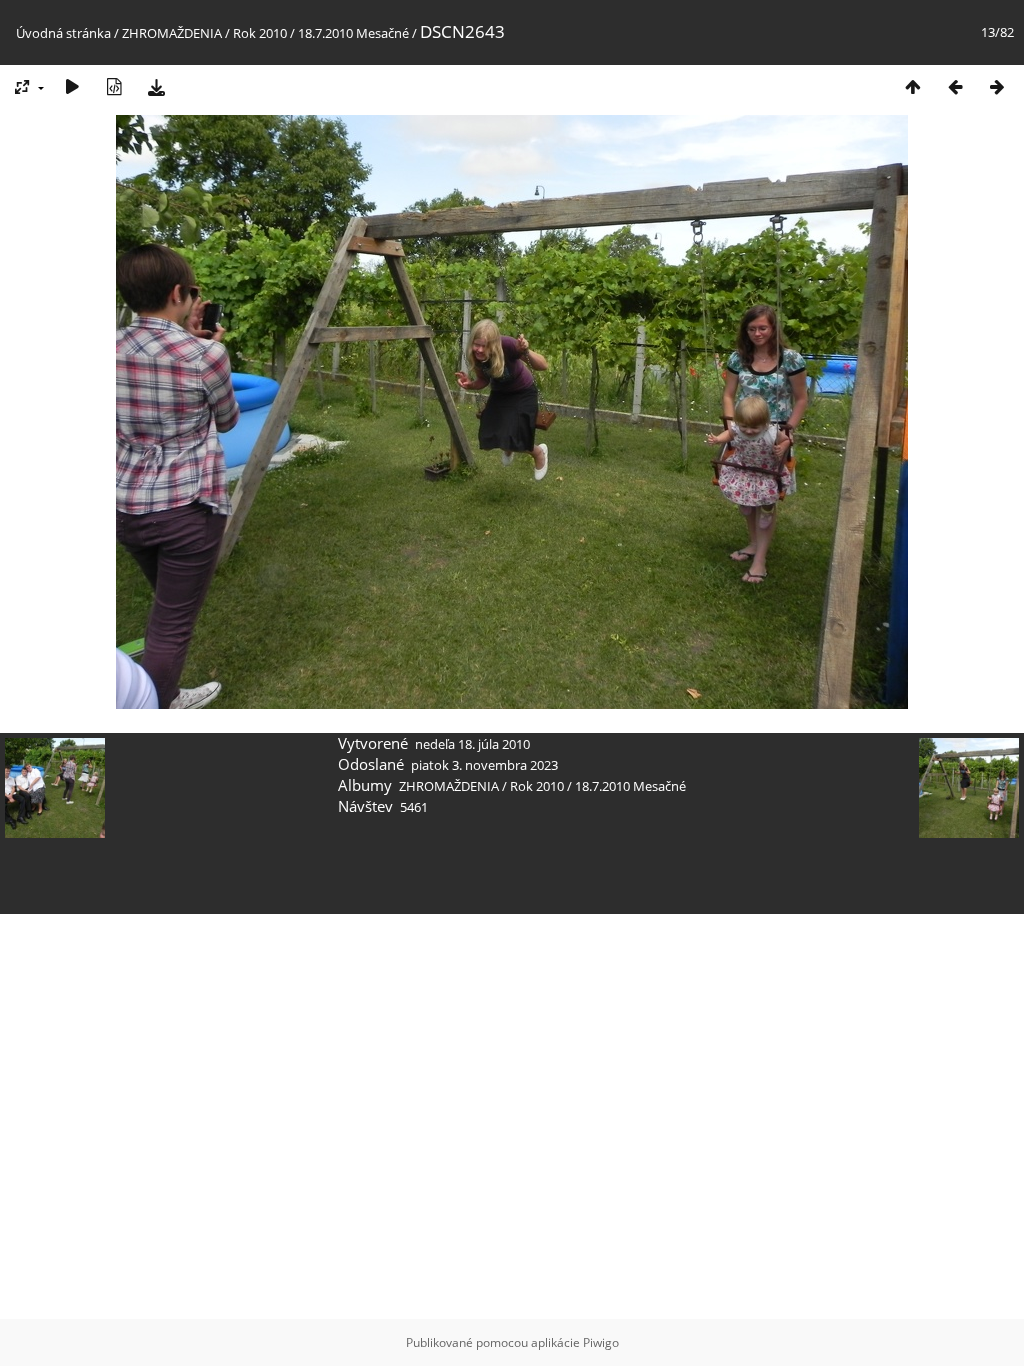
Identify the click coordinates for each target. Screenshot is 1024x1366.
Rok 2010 (260, 33)
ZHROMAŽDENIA (172, 33)
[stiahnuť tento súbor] (156, 86)
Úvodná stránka (63, 33)
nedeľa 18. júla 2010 (472, 744)
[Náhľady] (913, 86)
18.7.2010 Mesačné (353, 33)
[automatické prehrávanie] (72, 86)
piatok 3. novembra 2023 (484, 765)
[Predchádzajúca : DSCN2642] (955, 86)
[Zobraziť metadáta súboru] (114, 86)
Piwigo (601, 1342)
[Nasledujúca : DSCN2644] (997, 86)
